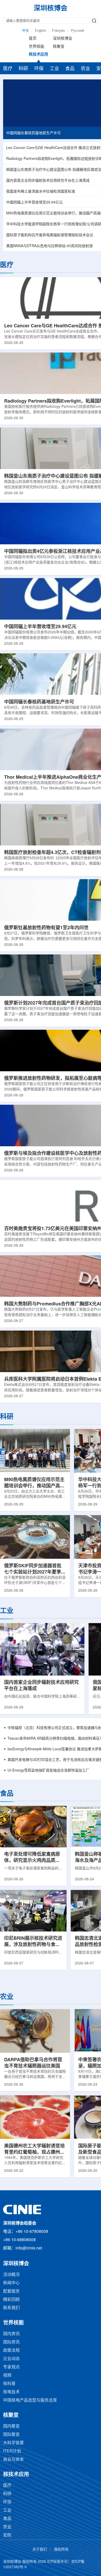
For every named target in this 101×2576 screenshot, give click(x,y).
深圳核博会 (63, 39)
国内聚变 (11, 2426)
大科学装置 (13, 2443)
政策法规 (11, 2351)
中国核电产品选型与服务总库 (30, 2400)
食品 (70, 69)
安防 (7, 2535)
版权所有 (61, 2550)
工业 (54, 69)
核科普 (9, 2384)
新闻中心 (11, 2283)
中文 (26, 31)
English (41, 31)
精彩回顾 (11, 2300)
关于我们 (40, 2550)
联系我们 (11, 2308)
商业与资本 (13, 2460)
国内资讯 (11, 2334)
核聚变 (59, 47)
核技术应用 (38, 55)
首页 (33, 39)
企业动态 (11, 2359)
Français (59, 31)
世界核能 (37, 47)
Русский (77, 31)
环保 (39, 69)
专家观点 (11, 2367)
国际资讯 (11, 2342)
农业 (85, 69)
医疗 (8, 69)
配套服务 (11, 2291)
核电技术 (11, 2392)
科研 (23, 69)
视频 (7, 2375)
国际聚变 (11, 2435)
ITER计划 (12, 2451)
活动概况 (11, 2275)
